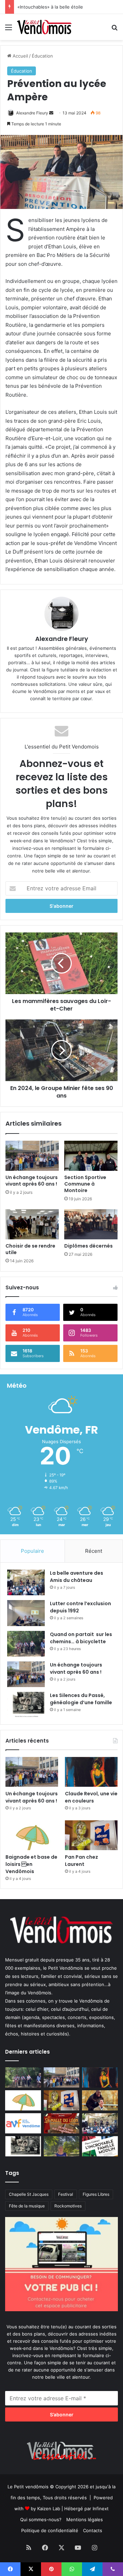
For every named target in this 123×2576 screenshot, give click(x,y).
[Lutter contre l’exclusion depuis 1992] (26, 1613)
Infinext (101, 2509)
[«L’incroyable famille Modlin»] (100, 2146)
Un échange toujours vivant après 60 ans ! (32, 1181)
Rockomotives (68, 2206)
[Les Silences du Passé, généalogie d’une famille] (26, 1705)
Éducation (42, 56)
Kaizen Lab (49, 2509)
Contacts (93, 2530)
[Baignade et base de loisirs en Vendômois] (32, 1835)
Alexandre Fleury (32, 113)
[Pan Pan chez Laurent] (91, 1835)
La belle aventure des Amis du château (77, 1577)
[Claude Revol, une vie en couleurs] (91, 1772)
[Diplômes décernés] (91, 1224)
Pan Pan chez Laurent (81, 1861)
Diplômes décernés (88, 1246)
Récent (94, 1551)
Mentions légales (85, 2519)
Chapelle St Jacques (29, 2194)
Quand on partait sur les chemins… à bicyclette (81, 1638)
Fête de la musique (27, 2206)
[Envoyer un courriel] (51, 113)
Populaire (32, 1551)
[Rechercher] (114, 30)
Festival (66, 2194)
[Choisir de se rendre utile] (32, 1224)
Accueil (20, 56)
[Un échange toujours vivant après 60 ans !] (32, 1156)
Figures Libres (96, 2194)
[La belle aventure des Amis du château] (26, 1582)
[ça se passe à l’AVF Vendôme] (23, 2123)
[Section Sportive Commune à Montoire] (91, 1156)
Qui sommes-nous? (41, 2519)
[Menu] (9, 30)
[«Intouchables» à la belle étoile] (100, 2100)
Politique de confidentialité (50, 2530)
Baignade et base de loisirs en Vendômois (31, 1864)
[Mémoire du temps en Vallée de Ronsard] (62, 2123)
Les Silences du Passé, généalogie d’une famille (81, 1699)
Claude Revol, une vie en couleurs (91, 1797)
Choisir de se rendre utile (30, 1249)
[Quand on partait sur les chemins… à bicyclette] (26, 1644)
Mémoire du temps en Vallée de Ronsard (61, 7)
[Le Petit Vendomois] (44, 27)
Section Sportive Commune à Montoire (85, 1184)
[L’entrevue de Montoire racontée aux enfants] (62, 2146)
